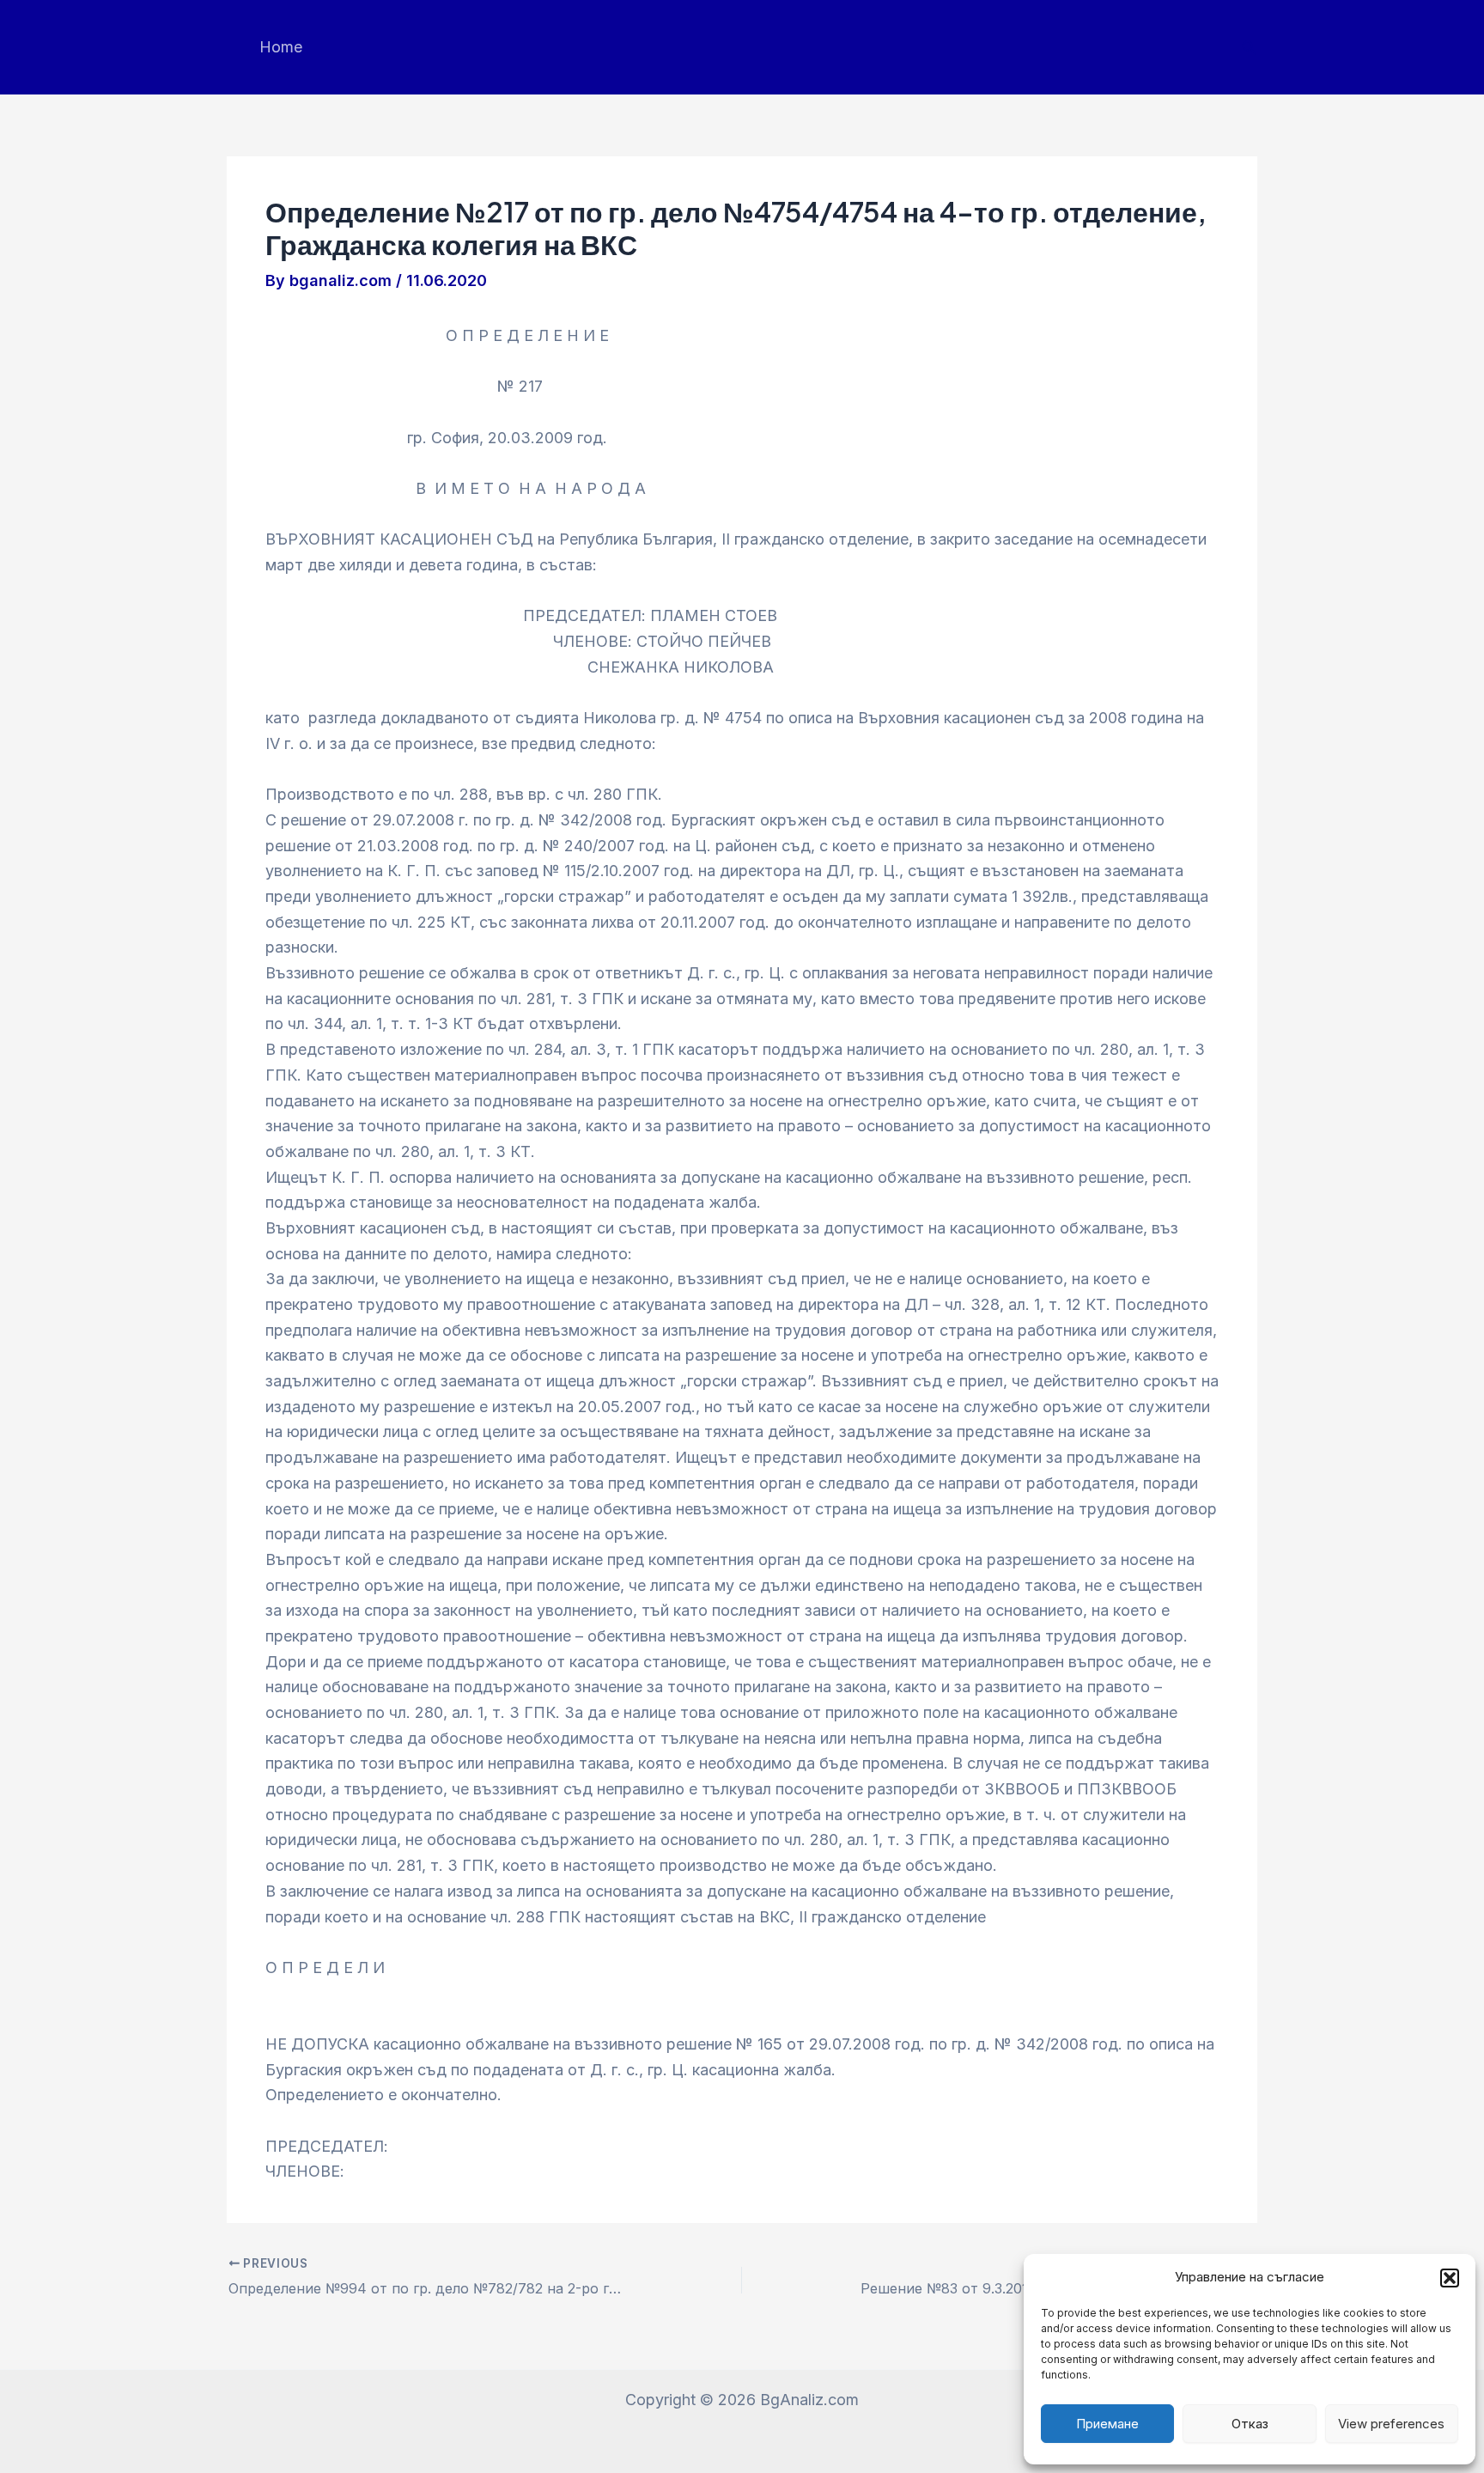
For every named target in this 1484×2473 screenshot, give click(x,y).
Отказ (1250, 2424)
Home (281, 47)
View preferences (1391, 2424)
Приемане (1107, 2424)
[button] (1450, 2278)
